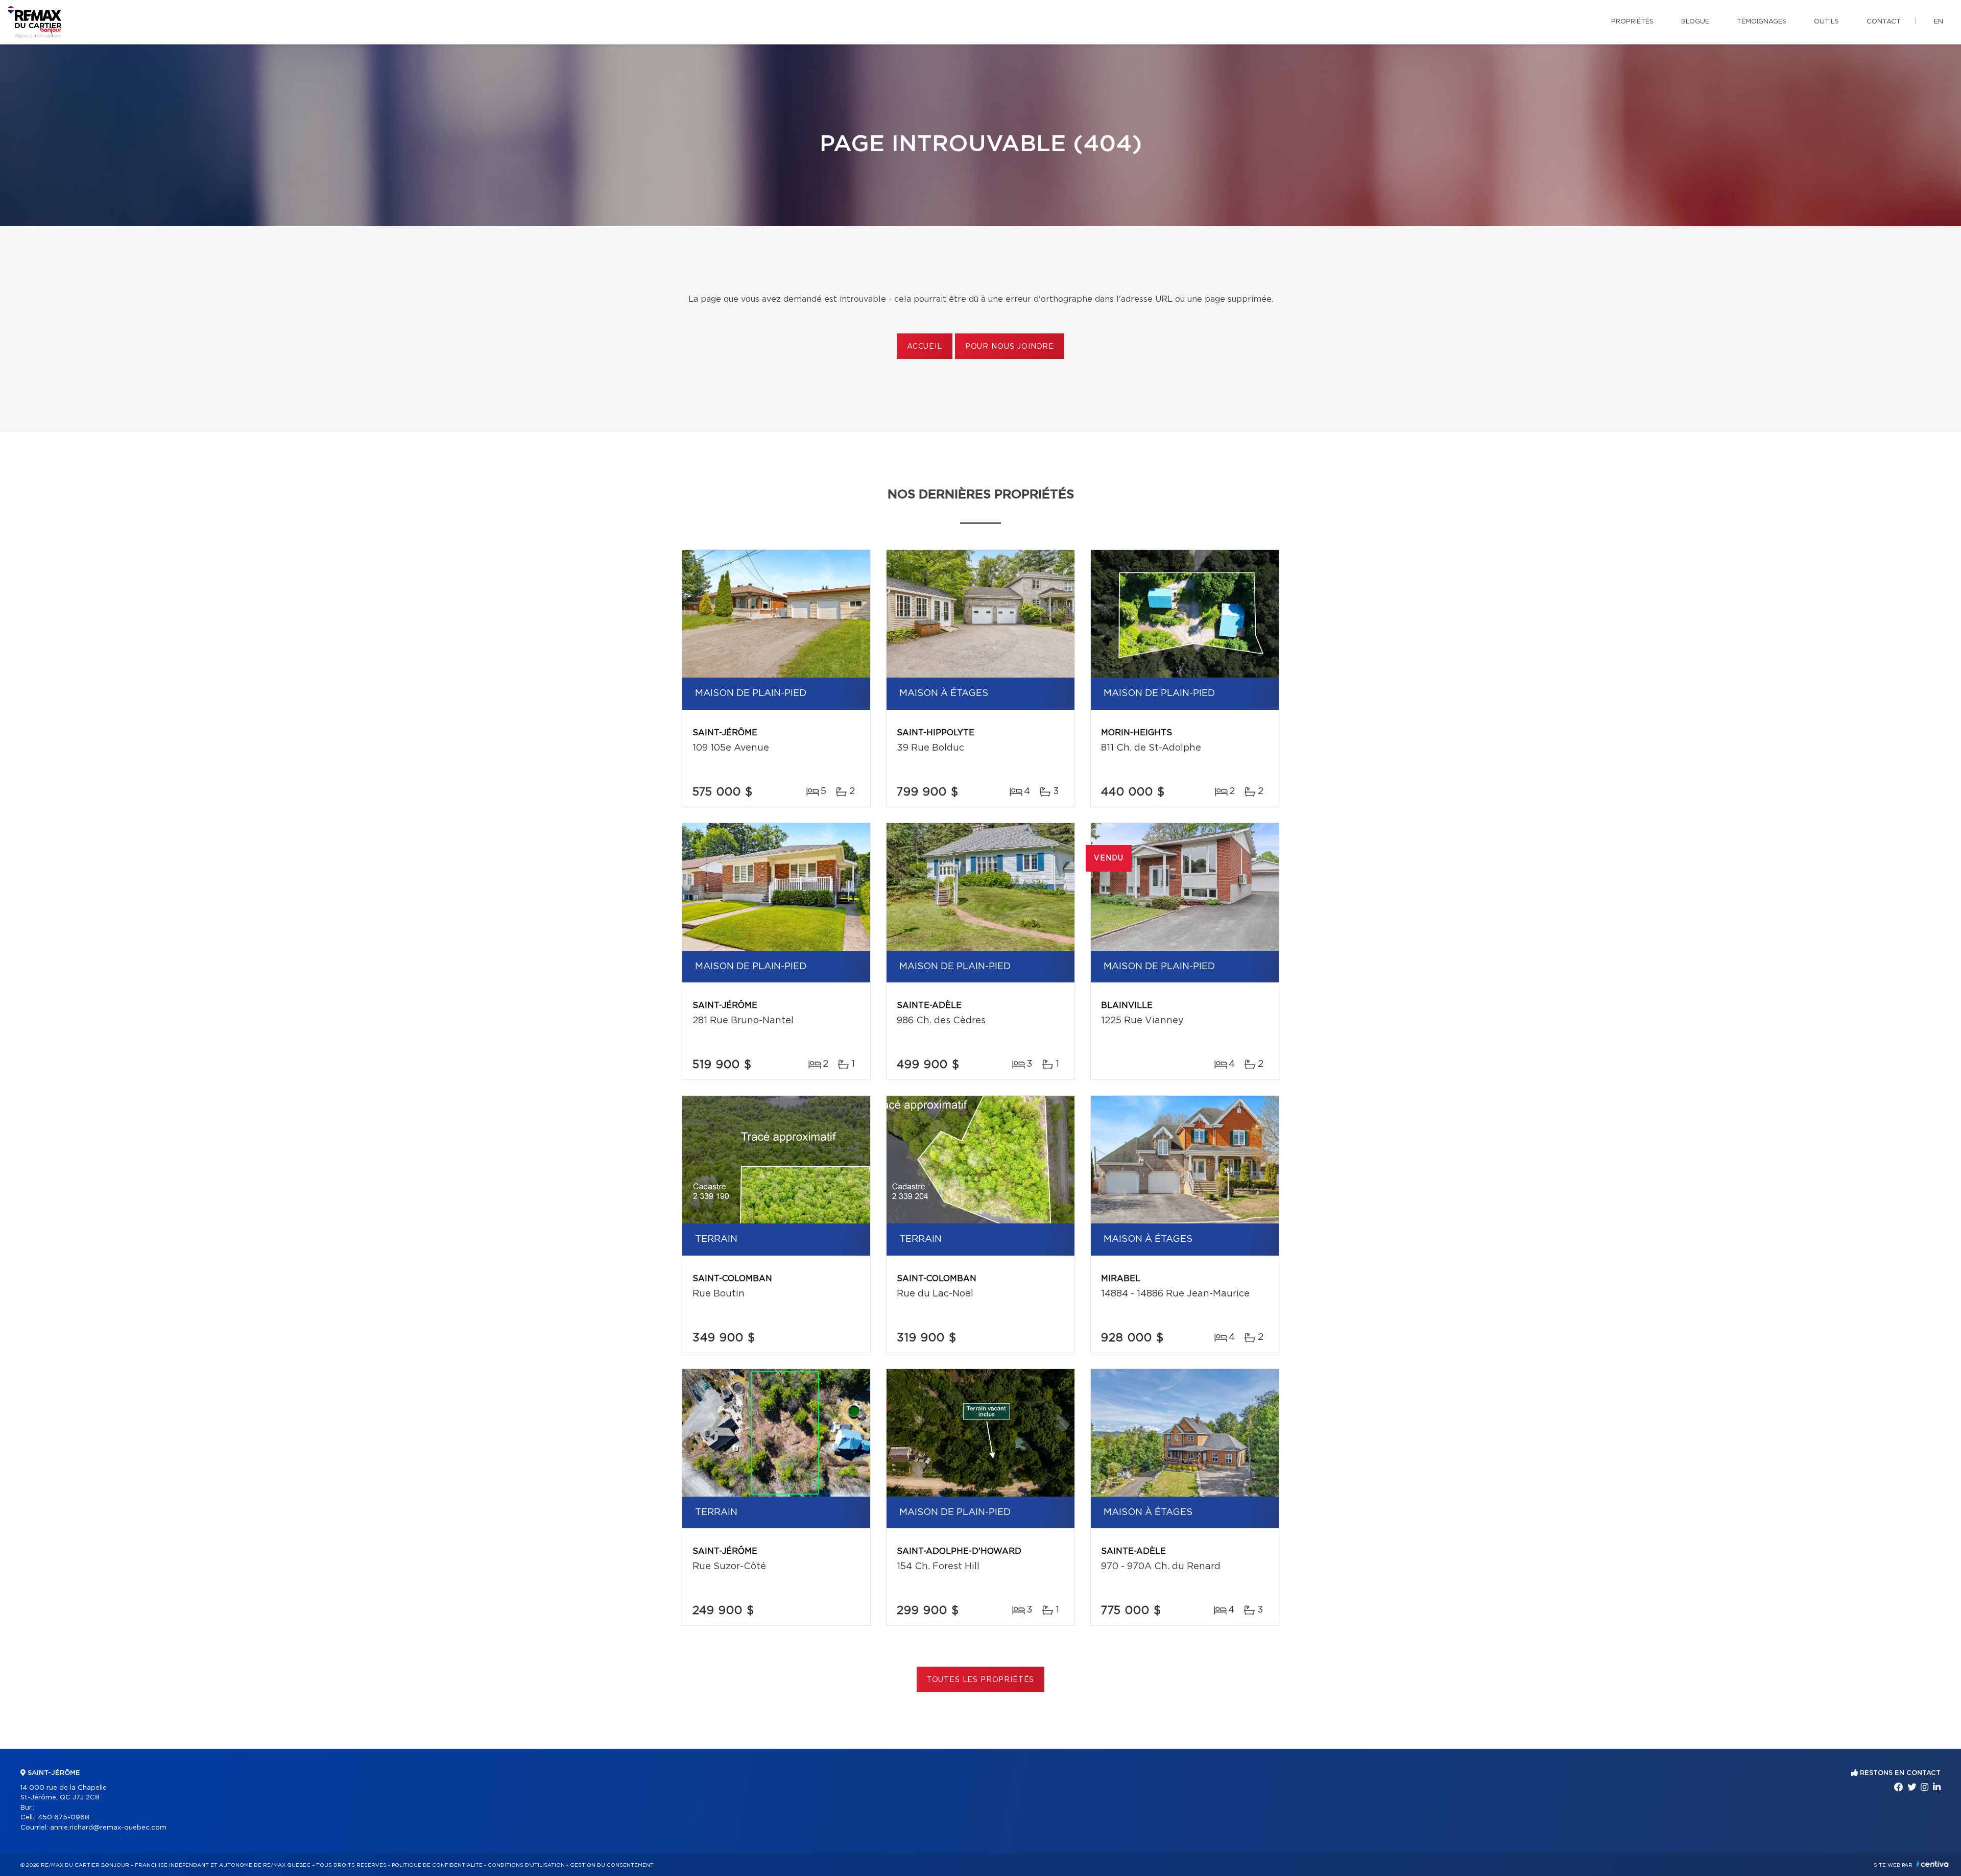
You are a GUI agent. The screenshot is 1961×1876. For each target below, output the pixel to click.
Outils (1826, 22)
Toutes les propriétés (981, 1680)
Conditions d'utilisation (526, 1865)
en (1939, 22)
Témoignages (1762, 22)
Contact (1884, 22)
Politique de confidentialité (437, 1865)
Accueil (925, 347)
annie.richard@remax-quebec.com (108, 1828)
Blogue (1695, 22)
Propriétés (1632, 22)
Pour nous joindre (1010, 347)
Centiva (1932, 1864)
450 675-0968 (64, 1818)
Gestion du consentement (612, 1865)
